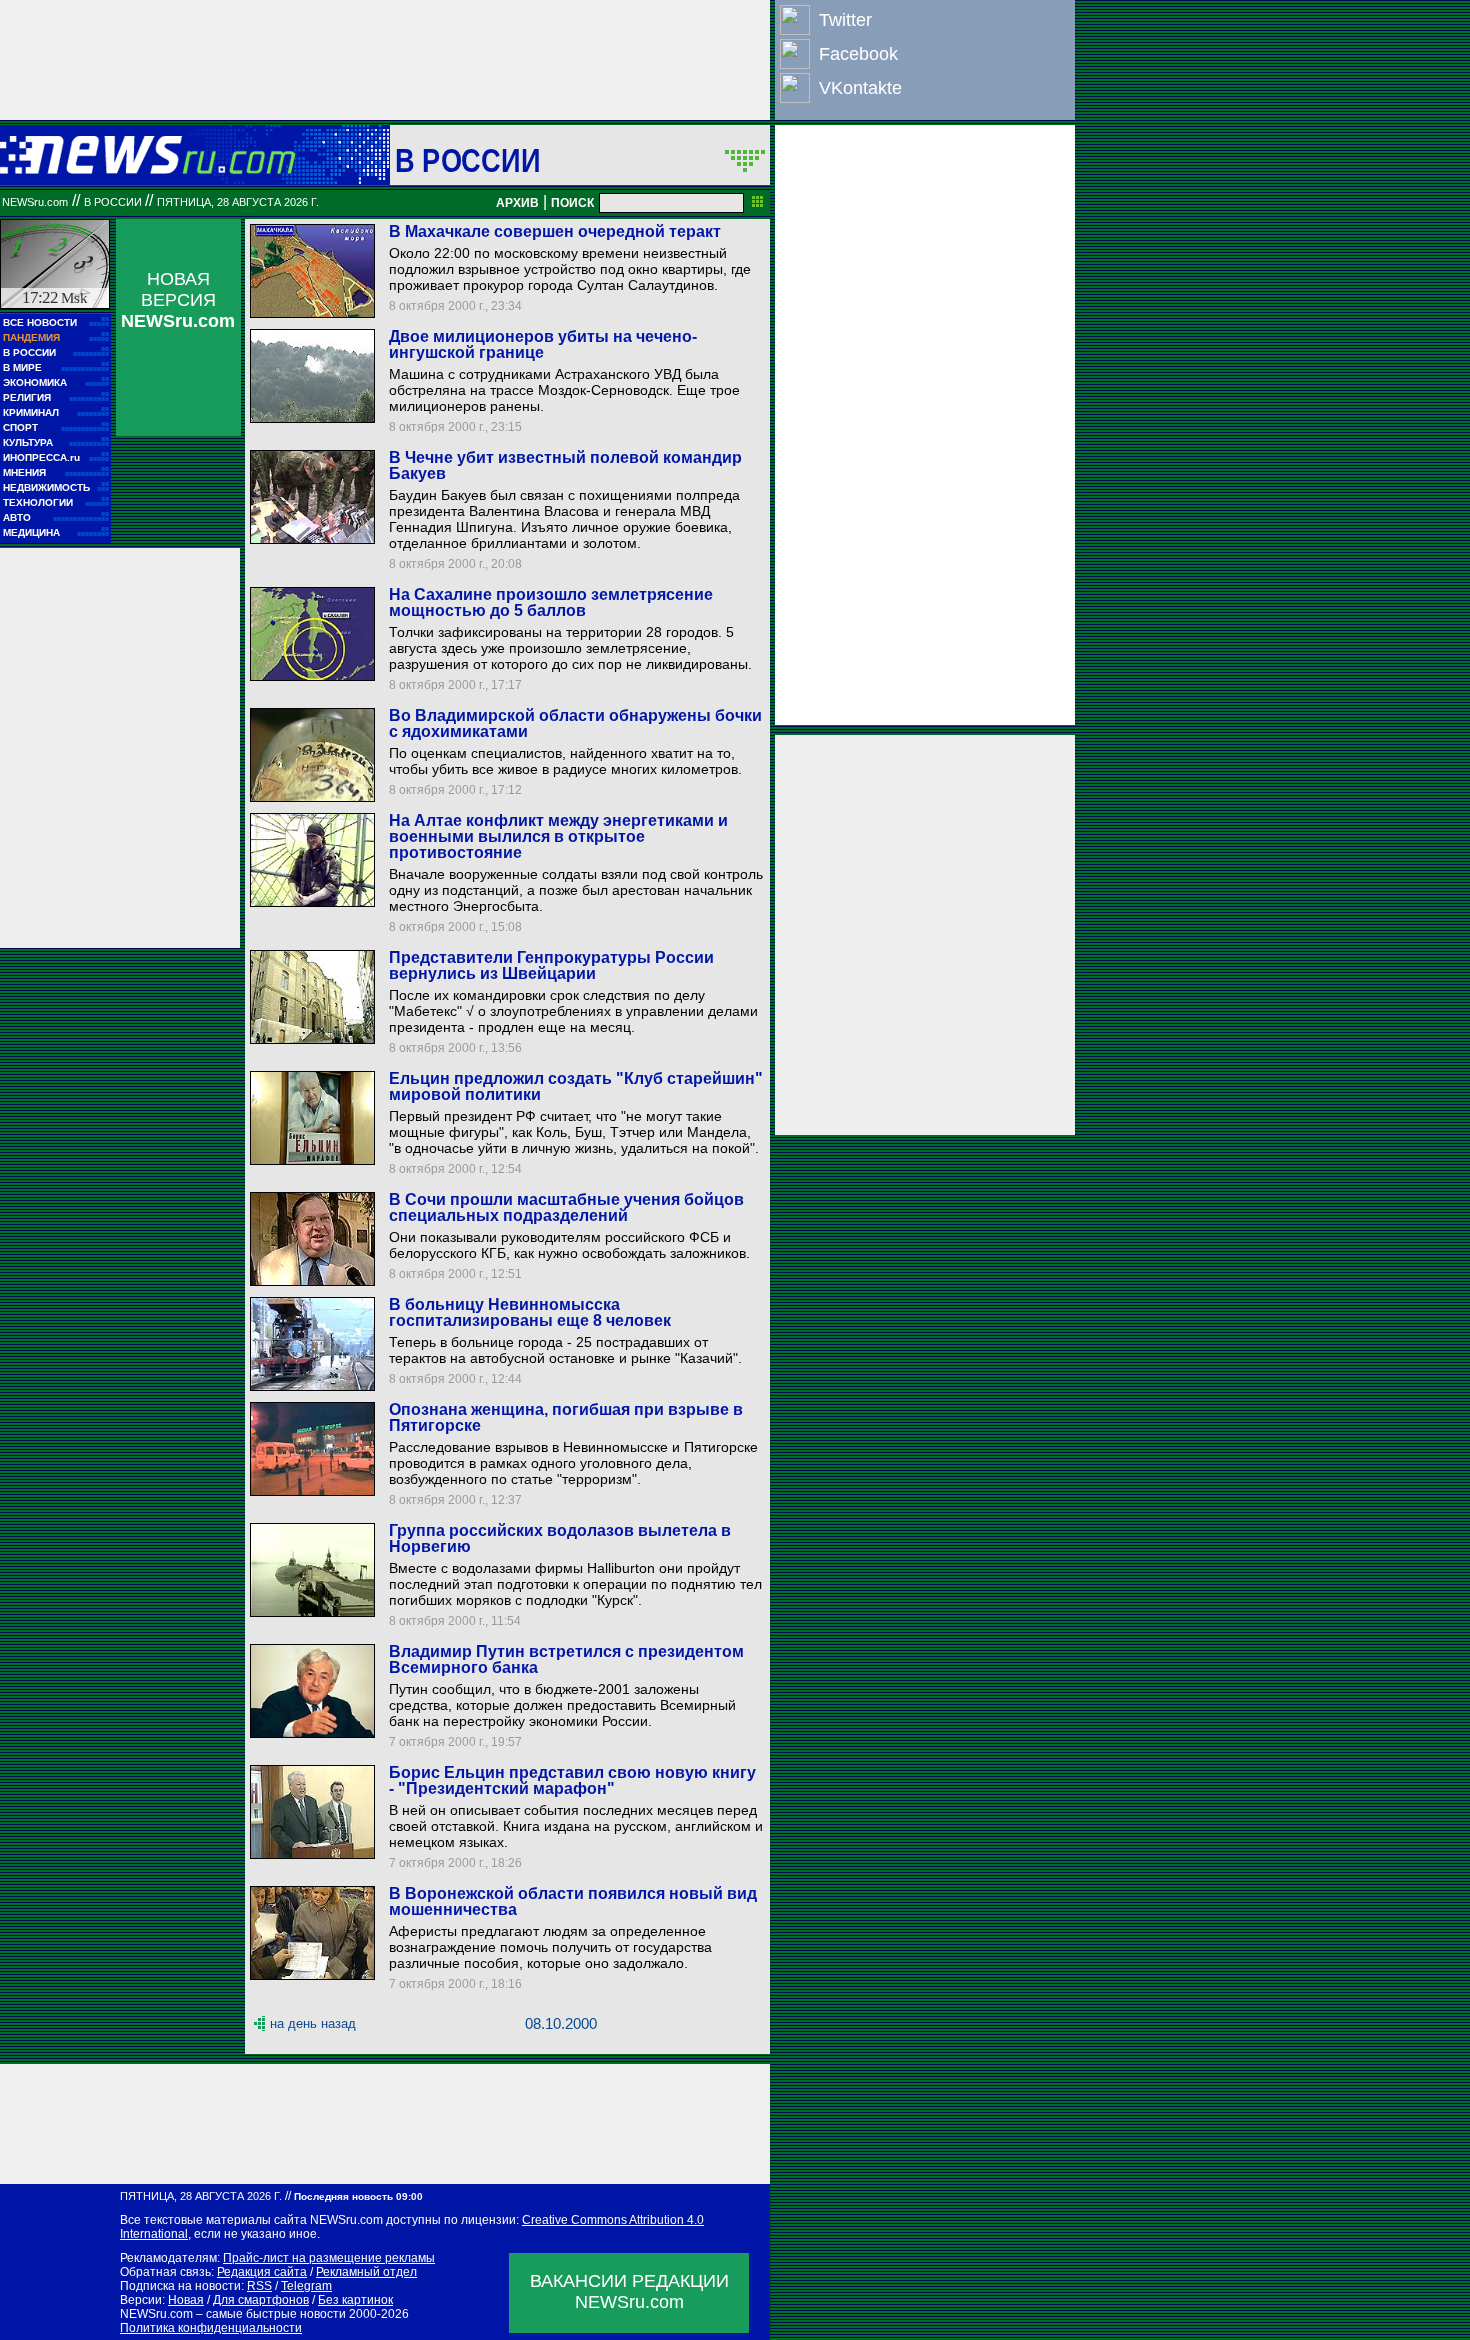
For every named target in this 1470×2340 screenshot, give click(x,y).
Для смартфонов (261, 2300)
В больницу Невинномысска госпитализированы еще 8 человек (530, 1312)
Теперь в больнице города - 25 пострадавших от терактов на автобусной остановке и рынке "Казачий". (565, 1350)
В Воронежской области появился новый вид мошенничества (573, 1901)
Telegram (306, 2286)
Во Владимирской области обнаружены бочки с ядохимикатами (575, 723)
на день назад (313, 2023)
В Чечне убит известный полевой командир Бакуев (565, 465)
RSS (259, 2286)
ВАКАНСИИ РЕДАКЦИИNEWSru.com (629, 2291)
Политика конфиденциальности (211, 2328)
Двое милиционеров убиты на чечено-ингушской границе (543, 344)
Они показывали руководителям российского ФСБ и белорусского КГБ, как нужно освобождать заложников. (569, 1245)
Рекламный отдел (366, 2272)
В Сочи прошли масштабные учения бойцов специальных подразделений (566, 1207)
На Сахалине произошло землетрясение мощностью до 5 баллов (551, 602)
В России (467, 160)
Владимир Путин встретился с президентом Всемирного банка (566, 1659)
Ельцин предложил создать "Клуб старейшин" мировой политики (576, 1086)
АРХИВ (517, 203)
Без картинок (355, 2300)
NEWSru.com (35, 202)
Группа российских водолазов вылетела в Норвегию (560, 1538)
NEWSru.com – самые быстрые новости (233, 2314)
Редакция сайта (262, 2272)
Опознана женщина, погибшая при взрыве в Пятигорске (566, 1417)
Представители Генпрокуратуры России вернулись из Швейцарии (551, 965)
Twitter (845, 20)
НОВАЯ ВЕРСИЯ (178, 300)
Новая (186, 2300)
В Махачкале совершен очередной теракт (555, 231)
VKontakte (860, 88)
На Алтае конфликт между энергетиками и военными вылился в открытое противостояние (558, 836)
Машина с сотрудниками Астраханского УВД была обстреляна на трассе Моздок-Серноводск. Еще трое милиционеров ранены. (564, 390)
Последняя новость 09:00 (358, 2196)
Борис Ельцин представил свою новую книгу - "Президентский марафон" (572, 1780)
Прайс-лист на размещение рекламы (329, 2258)
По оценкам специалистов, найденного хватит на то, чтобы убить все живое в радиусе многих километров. (565, 761)
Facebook (858, 54)
